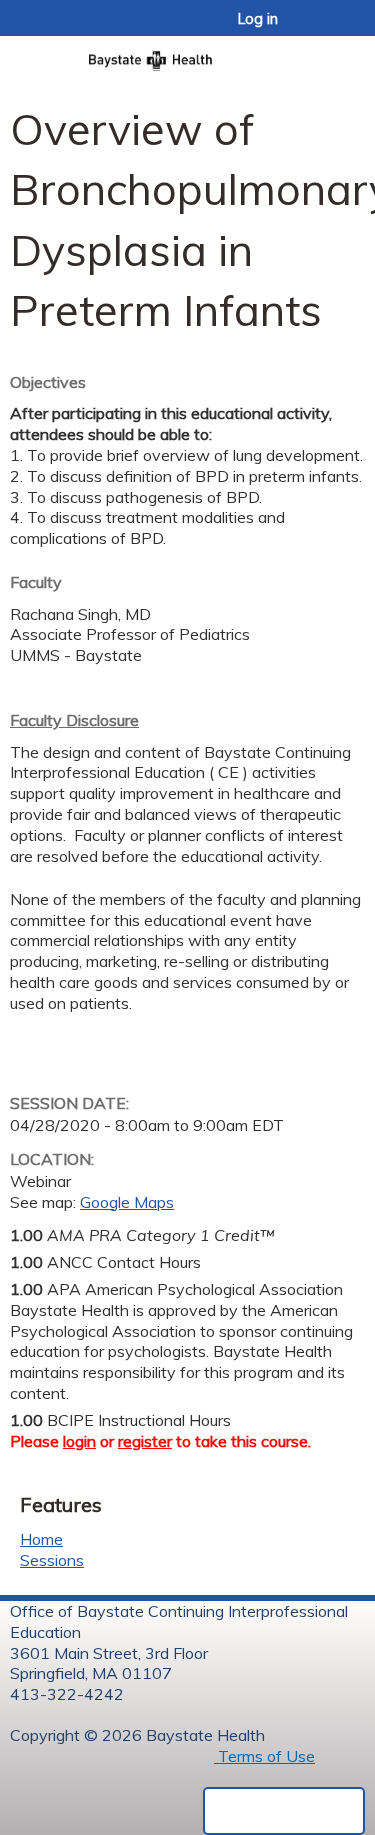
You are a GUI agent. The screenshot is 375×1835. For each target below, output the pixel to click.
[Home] (187, 54)
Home (41, 1539)
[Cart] (316, 29)
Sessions (52, 1560)
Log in (258, 19)
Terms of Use (264, 1756)
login (79, 1441)
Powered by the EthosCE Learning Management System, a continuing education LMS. (284, 1811)
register (145, 1441)
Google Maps (127, 1202)
